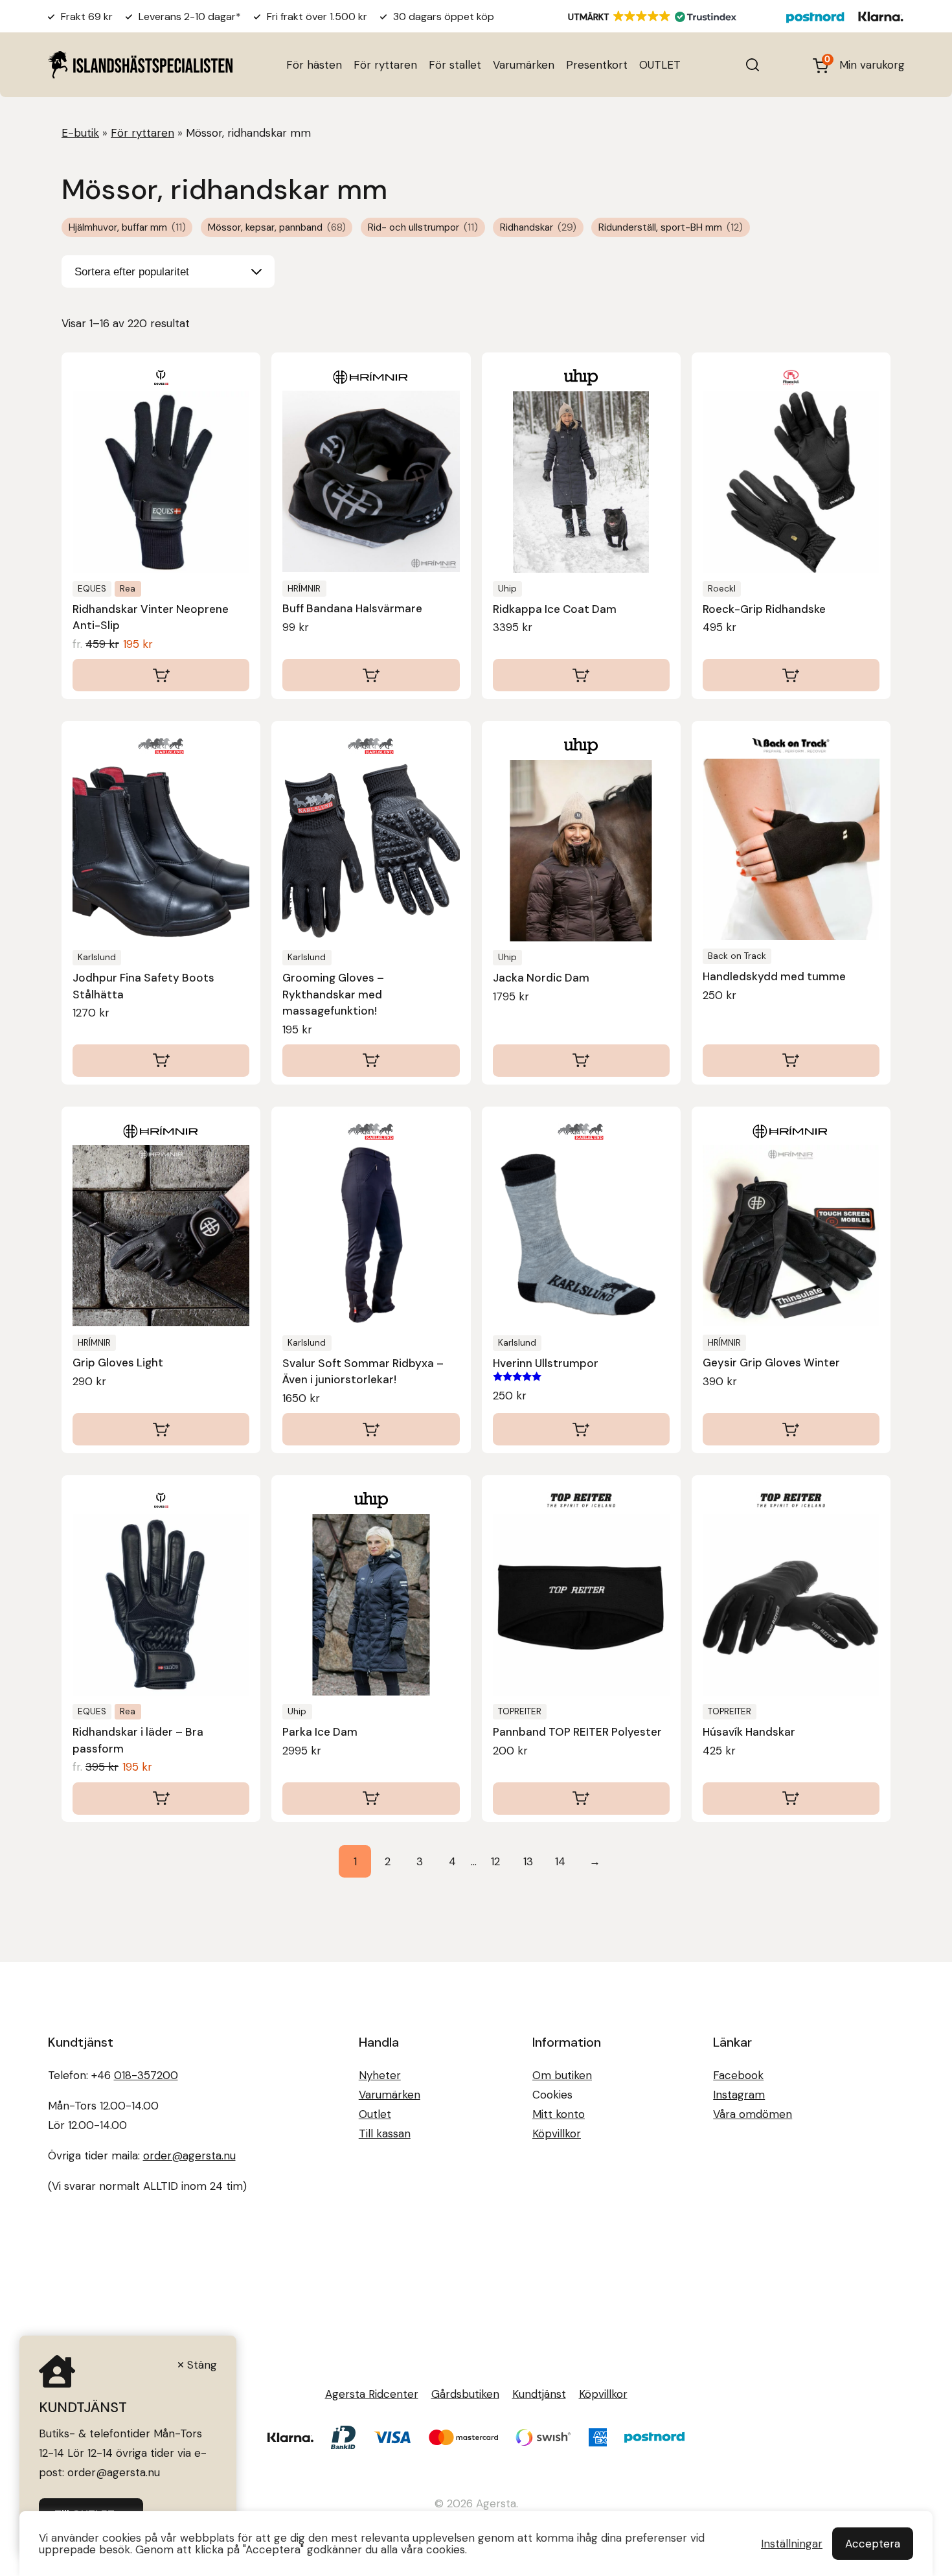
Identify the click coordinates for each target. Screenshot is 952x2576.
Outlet (375, 2114)
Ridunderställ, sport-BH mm (671, 227)
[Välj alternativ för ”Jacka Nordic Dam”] (581, 1061)
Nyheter (380, 2075)
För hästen (314, 65)
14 (560, 1861)
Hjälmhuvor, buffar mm (127, 227)
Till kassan (385, 2133)
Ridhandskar (538, 227)
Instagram (739, 2095)
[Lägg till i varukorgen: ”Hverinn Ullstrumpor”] (581, 1429)
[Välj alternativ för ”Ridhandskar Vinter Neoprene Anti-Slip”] (161, 675)
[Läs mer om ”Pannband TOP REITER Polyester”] (581, 1799)
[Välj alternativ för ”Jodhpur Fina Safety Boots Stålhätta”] (161, 1061)
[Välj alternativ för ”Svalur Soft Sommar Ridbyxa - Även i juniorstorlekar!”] (371, 1429)
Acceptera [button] (873, 2544)
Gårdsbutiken (465, 2394)
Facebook (738, 2075)
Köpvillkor (557, 2133)
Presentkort (597, 65)
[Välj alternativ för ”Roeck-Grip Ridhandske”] (791, 675)
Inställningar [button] (792, 2544)
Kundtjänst (539, 2394)
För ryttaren (385, 65)
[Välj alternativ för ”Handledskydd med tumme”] (791, 1061)
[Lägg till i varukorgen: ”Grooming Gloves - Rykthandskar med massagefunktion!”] (371, 1061)
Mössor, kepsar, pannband (277, 227)
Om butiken (562, 2075)
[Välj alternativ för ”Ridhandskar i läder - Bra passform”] (161, 1799)
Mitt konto (559, 2114)
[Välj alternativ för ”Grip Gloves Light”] (161, 1429)
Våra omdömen (753, 2114)
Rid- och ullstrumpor (423, 227)
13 (528, 1861)
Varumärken (524, 65)
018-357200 (146, 2075)
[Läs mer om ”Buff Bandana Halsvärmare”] (371, 675)
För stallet (455, 65)
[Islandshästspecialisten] (140, 64)
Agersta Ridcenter (372, 2394)
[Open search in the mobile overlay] (753, 65)
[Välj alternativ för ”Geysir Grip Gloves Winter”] (791, 1429)
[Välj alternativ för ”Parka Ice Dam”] (371, 1799)
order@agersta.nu (189, 2156)
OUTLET (660, 65)
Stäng (202, 2365)
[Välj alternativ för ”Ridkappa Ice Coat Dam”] (581, 675)
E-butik (80, 133)
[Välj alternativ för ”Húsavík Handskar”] (791, 1799)
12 (495, 1861)
